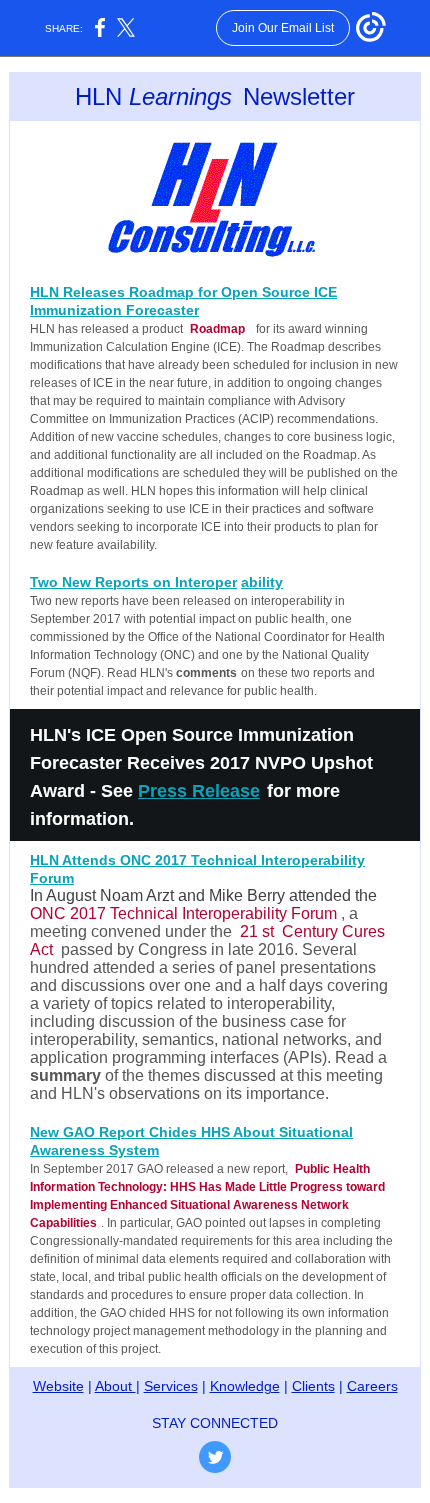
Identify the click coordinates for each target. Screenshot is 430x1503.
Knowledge (245, 1386)
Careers (372, 1386)
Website (58, 1386)
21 (249, 931)
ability (262, 582)
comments (206, 673)
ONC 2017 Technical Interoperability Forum (183, 913)
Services (171, 1386)
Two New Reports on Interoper (133, 582)
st (268, 931)
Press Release (199, 791)
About (115, 1386)
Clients (313, 1386)
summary (65, 1075)
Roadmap (217, 329)
